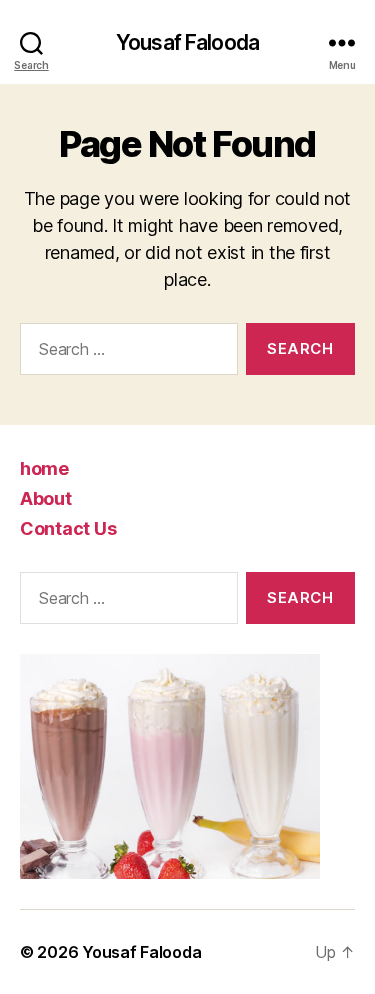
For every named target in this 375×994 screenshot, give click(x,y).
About (46, 498)
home (44, 468)
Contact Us (68, 528)
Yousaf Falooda (187, 42)
